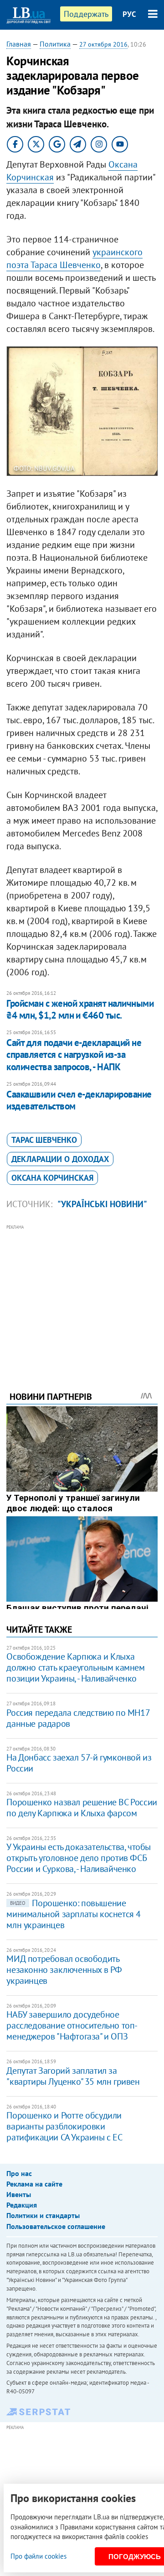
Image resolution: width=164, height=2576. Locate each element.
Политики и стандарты (43, 2215)
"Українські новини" (102, 1204)
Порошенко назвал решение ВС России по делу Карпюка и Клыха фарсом (82, 1808)
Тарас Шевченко (44, 1140)
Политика (55, 44)
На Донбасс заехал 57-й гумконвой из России (79, 1763)
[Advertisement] (82, 1295)
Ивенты (19, 2194)
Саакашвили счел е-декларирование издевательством (79, 1100)
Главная (19, 44)
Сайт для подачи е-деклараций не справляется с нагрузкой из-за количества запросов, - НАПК (74, 1055)
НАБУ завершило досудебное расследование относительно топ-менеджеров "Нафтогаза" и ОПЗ (72, 2025)
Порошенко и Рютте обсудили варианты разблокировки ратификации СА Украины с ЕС (64, 2126)
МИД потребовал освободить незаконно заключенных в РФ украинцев (64, 1970)
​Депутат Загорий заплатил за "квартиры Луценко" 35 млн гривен (73, 2076)
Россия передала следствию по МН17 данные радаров (78, 1718)
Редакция (22, 2205)
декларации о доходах (60, 1159)
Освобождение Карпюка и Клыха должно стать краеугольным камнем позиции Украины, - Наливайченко (75, 1667)
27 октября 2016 (103, 44)
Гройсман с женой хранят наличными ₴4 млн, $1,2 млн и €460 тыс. (80, 1009)
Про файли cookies (38, 2556)
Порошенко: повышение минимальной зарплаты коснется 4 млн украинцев (74, 1914)
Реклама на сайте (34, 2184)
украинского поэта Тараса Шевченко (74, 258)
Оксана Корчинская (52, 1178)
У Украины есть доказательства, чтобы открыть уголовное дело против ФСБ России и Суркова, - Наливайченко (79, 1858)
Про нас (19, 2173)
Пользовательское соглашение (56, 2226)
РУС (129, 14)
